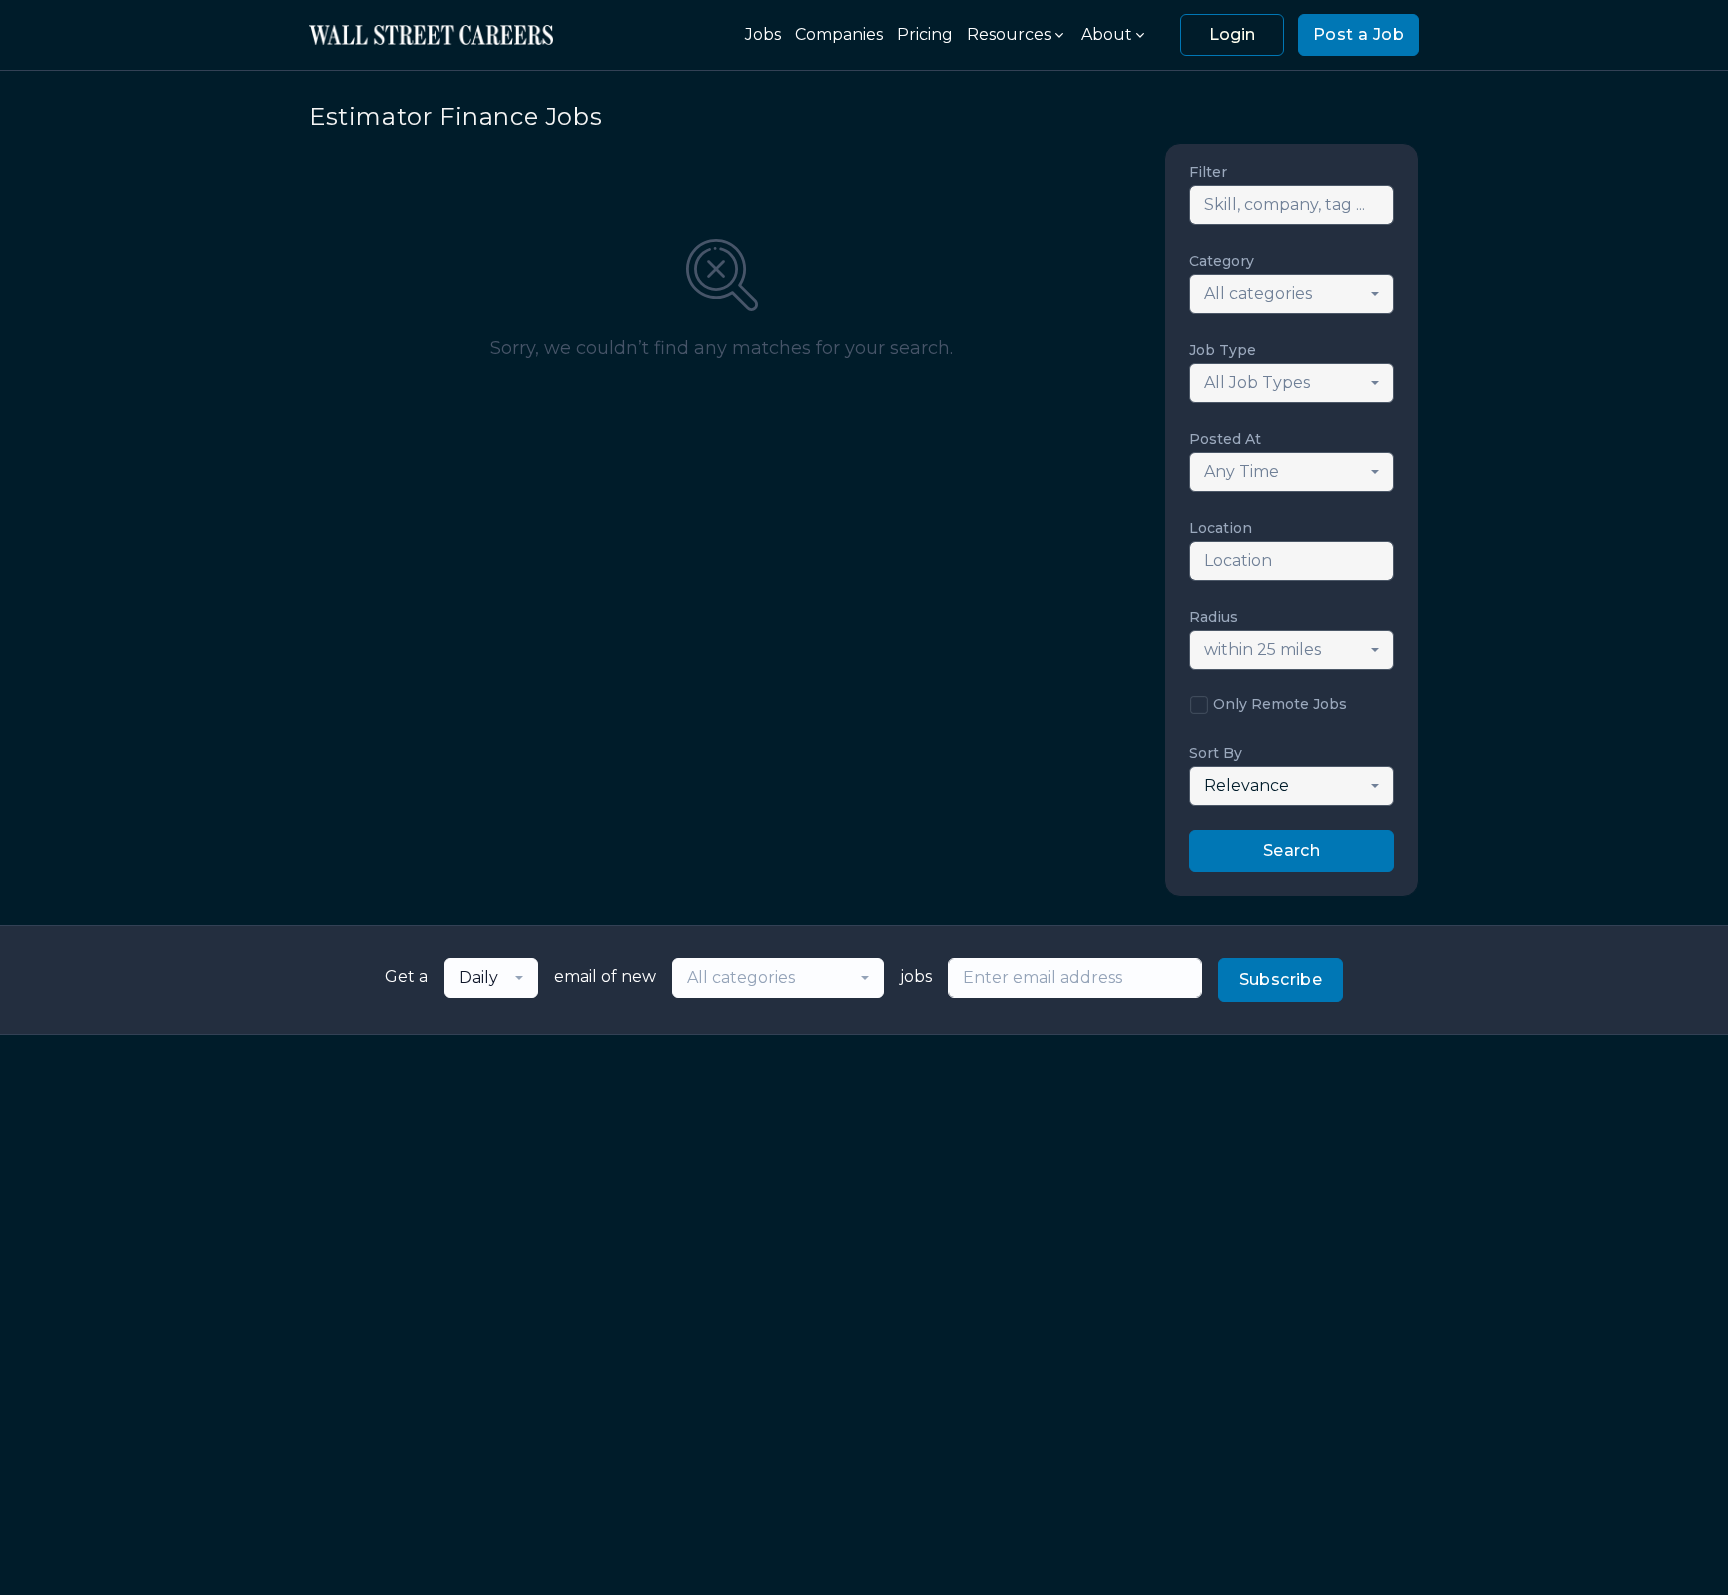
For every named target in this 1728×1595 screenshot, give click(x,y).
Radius (1213, 617)
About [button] (1106, 34)
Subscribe (1281, 979)
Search (1291, 850)
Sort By (1215, 753)
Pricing (925, 34)
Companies (839, 34)
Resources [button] (1009, 34)
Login (1232, 34)
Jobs (763, 34)
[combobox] (1291, 294)
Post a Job (1358, 34)
